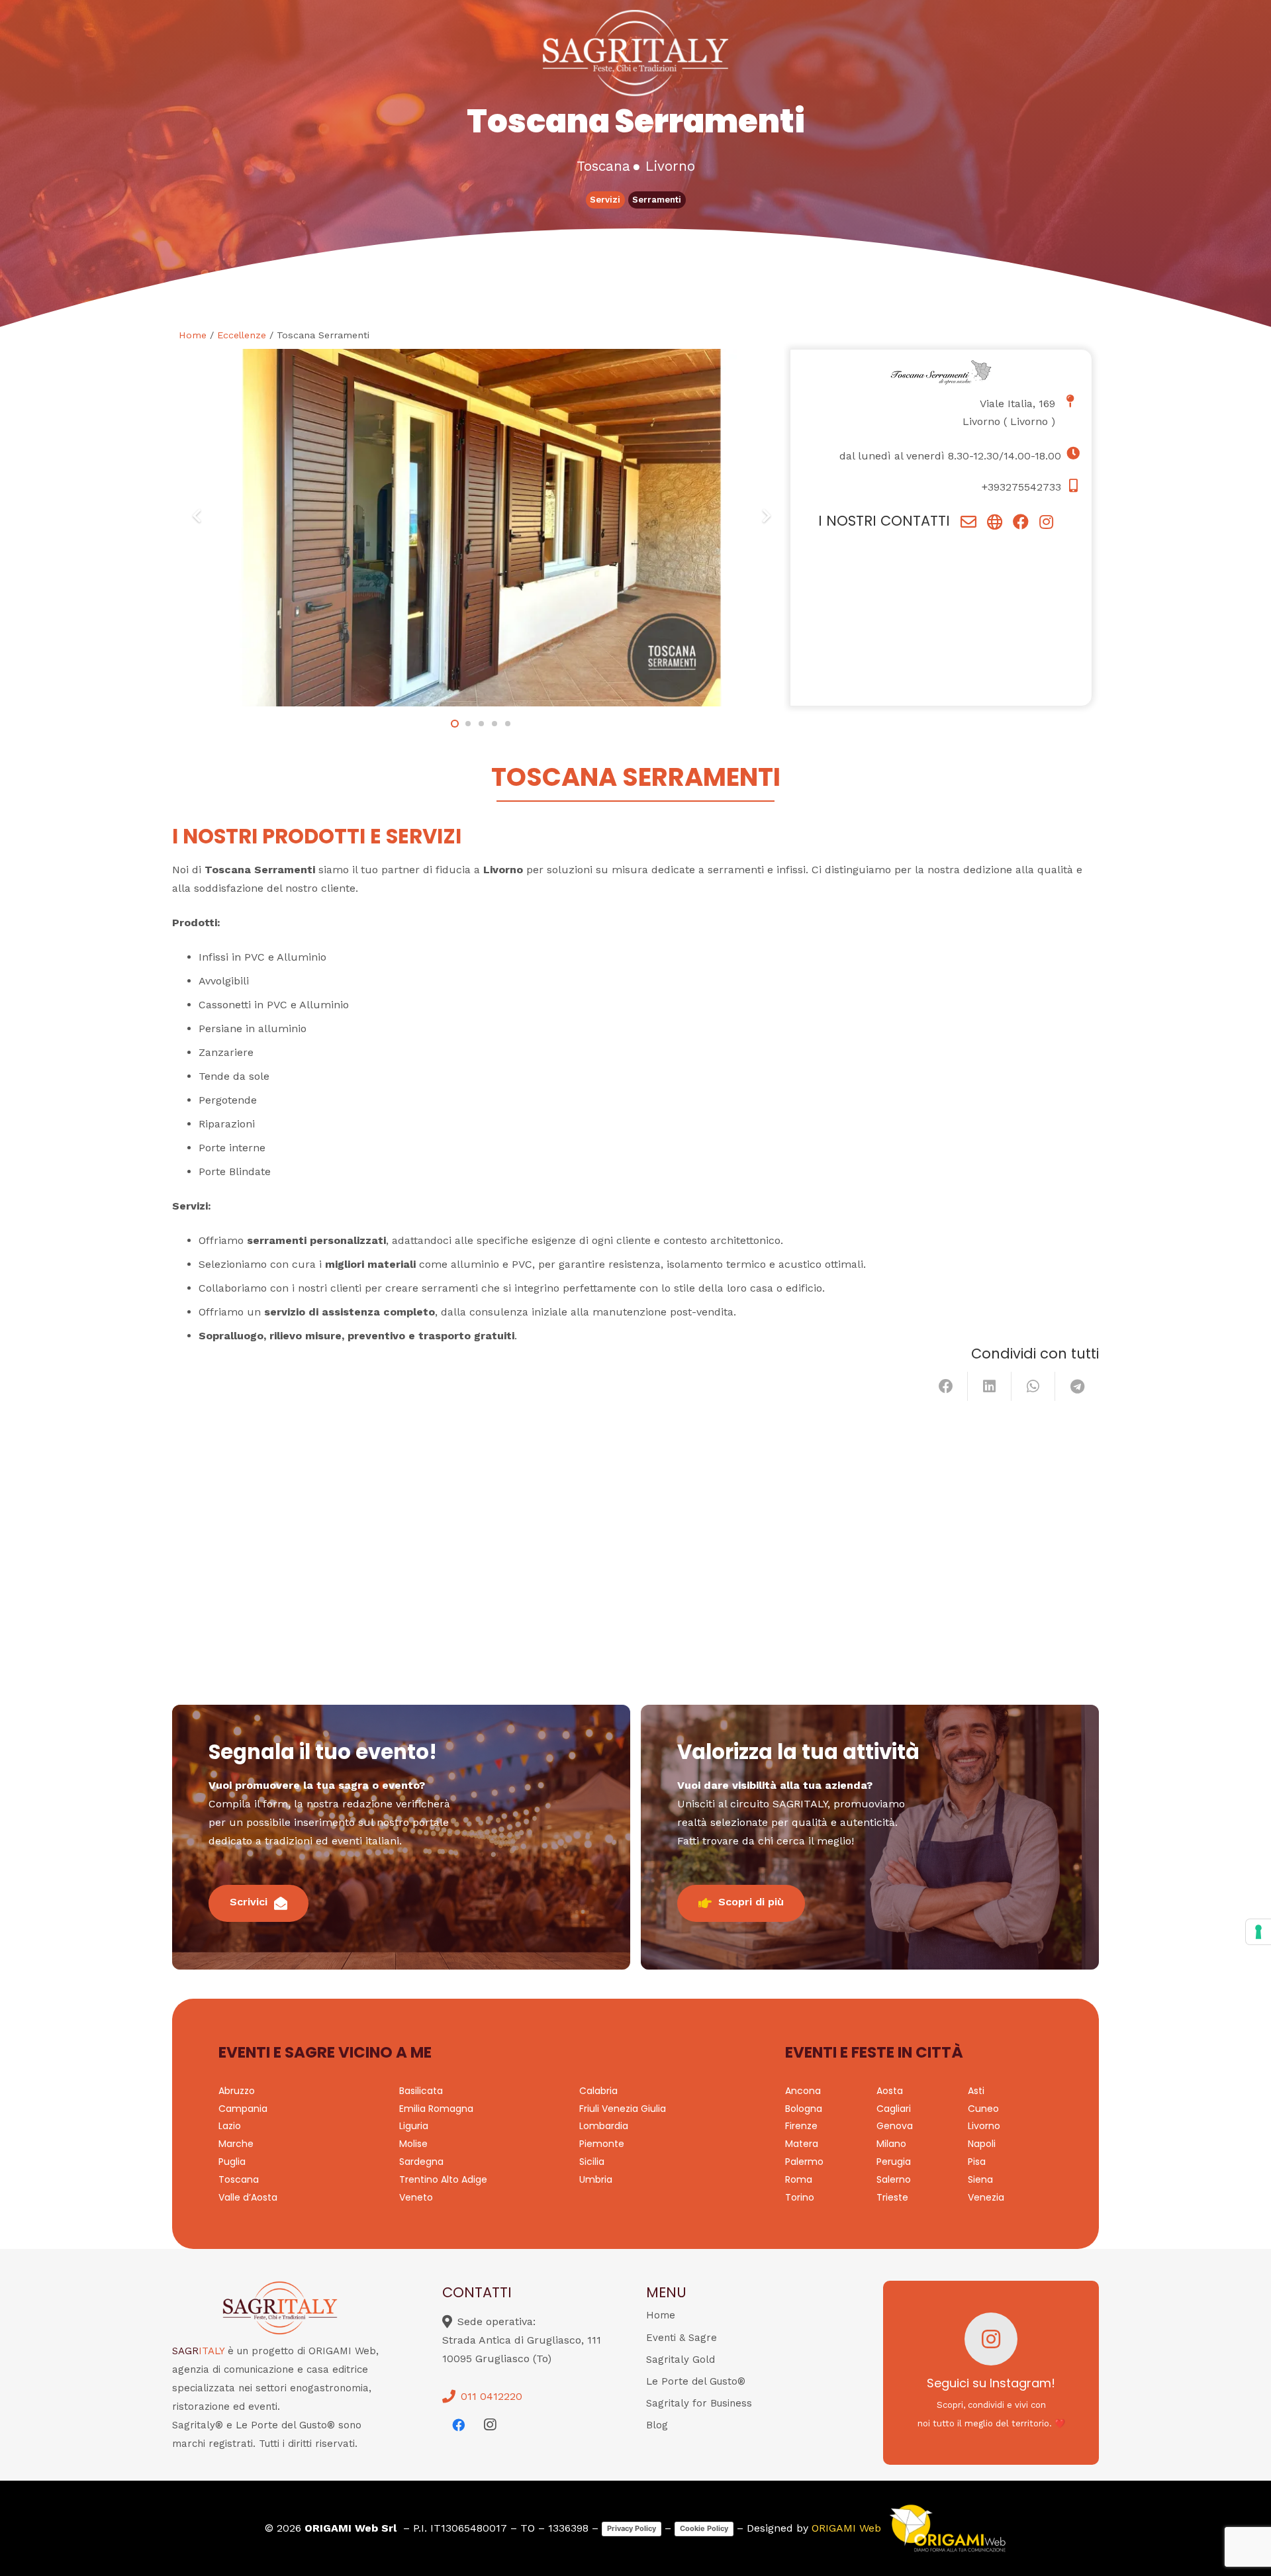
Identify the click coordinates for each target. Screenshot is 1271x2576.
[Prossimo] (766, 516)
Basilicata (421, 2091)
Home (193, 335)
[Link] (968, 522)
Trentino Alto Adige (443, 2179)
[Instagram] (490, 2425)
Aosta (890, 2091)
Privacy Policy (632, 2528)
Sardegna (421, 2162)
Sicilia (592, 2162)
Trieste (892, 2197)
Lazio (230, 2126)
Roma (799, 2179)
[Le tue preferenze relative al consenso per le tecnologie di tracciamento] (1258, 1932)
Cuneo (983, 2109)
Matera (802, 2144)
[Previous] (197, 516)
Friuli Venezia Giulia (623, 2109)
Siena (980, 2179)
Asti (976, 2091)
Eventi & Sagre (682, 2338)
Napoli (982, 2144)
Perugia (894, 2162)
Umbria (596, 2179)
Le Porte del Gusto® (696, 2381)
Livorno (1029, 421)
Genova (895, 2126)
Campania (243, 2109)
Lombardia (604, 2126)
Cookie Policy (704, 2528)
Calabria (598, 2091)
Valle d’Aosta (248, 2197)
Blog (657, 2425)
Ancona (803, 2091)
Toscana (239, 2179)
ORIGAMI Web (846, 2528)
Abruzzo (237, 2091)
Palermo (804, 2162)
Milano (891, 2144)
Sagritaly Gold (681, 2360)
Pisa (977, 2162)
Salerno (894, 2179)
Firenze (801, 2126)
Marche (236, 2144)
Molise (413, 2144)
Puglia (232, 2162)
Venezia (986, 2197)
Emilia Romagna (436, 2109)
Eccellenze (242, 335)
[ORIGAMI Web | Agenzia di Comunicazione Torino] (947, 2528)
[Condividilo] (946, 1386)
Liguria (414, 2126)
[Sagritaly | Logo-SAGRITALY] (636, 53)
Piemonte (602, 2144)
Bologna (804, 2109)
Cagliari (894, 2109)
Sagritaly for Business (699, 2403)
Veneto (416, 2197)
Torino (800, 2197)
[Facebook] (458, 2425)
